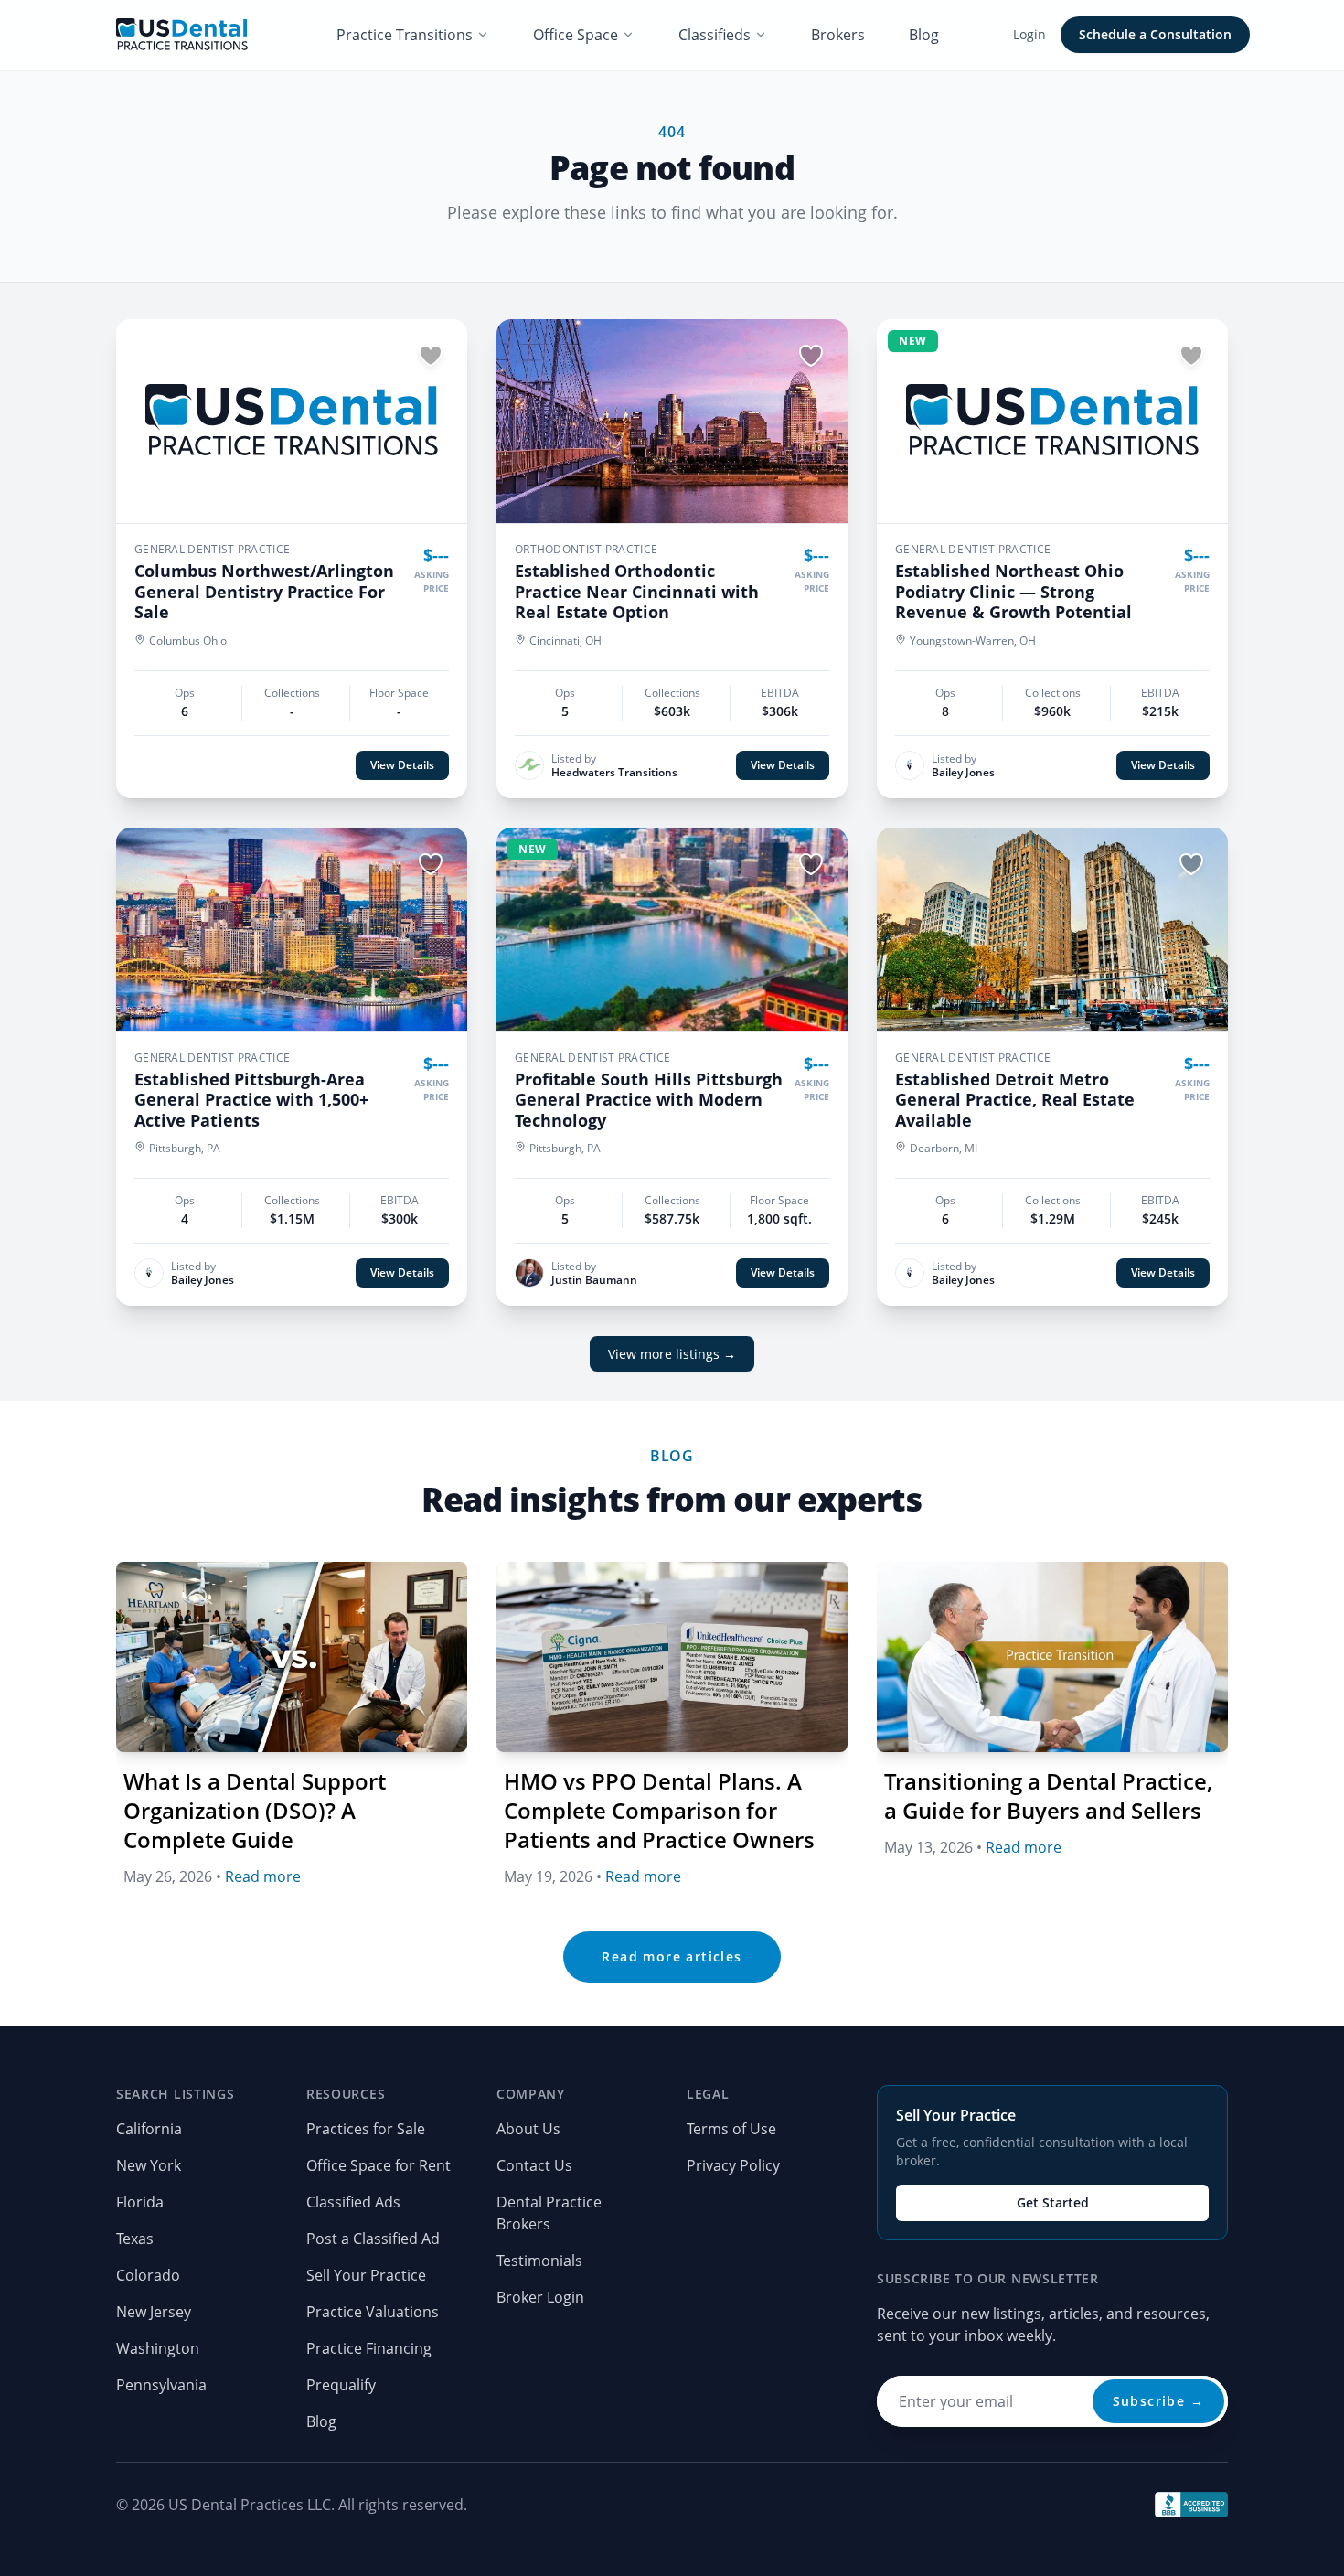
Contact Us (534, 2165)
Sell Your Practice (366, 2275)
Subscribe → (1158, 2401)
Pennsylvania (161, 2385)
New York (149, 2165)
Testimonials (539, 2261)
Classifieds (715, 35)
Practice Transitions (405, 35)
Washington (158, 2348)
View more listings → (672, 1354)
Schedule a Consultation (1155, 34)
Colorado (148, 2275)
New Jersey (154, 2312)
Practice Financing (369, 2348)
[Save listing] (431, 356)
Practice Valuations (373, 2312)
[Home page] (182, 35)
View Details (402, 765)
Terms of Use (731, 2129)
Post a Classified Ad (373, 2239)
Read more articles (672, 1956)
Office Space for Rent (379, 2165)
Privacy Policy (733, 2165)
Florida (140, 2202)
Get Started (1053, 2202)
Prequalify (341, 2385)
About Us (528, 2129)
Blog (924, 35)
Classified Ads (353, 2202)
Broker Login (540, 2297)
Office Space (576, 35)
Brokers (838, 35)
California (149, 2129)
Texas (135, 2239)
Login (1029, 34)
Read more (263, 1876)
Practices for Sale (366, 2129)
